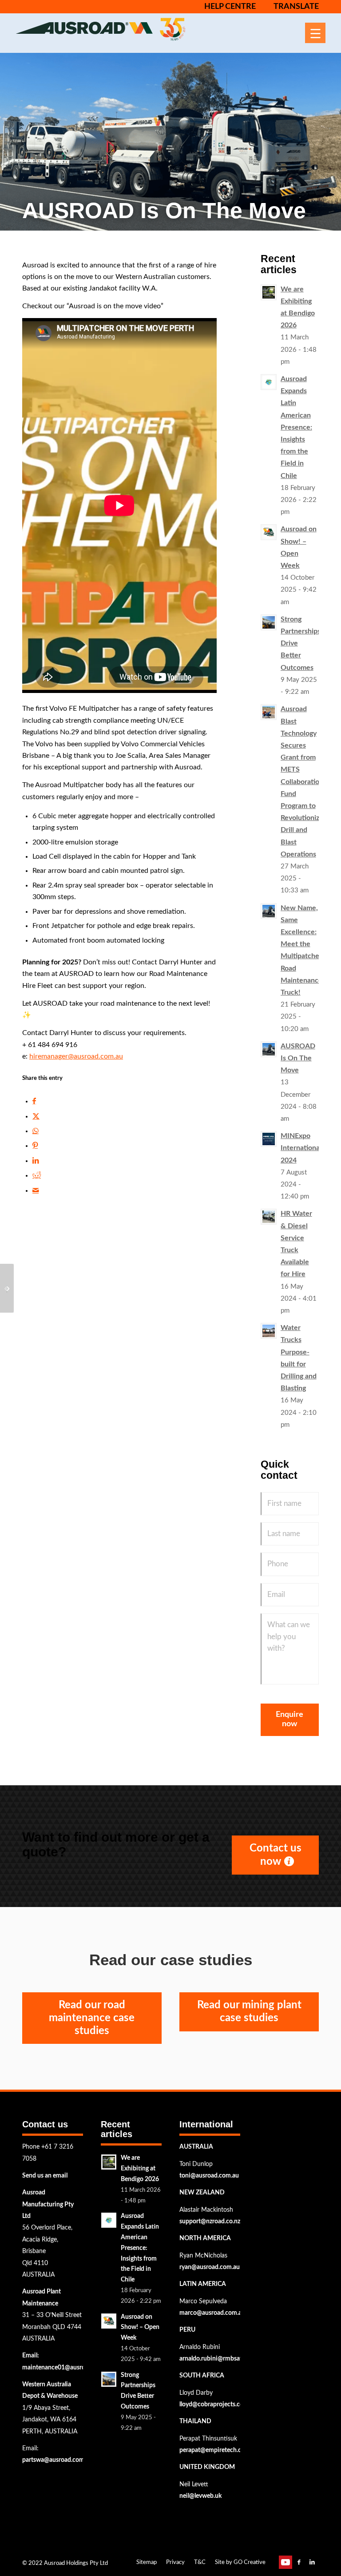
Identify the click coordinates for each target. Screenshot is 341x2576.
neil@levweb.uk (200, 2496)
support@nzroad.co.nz (210, 2222)
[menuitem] (226, 7)
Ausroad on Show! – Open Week (140, 2328)
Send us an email (45, 2176)
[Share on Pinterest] (35, 1146)
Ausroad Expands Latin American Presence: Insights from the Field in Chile (296, 427)
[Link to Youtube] (285, 2562)
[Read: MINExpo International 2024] (269, 1139)
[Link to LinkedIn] (312, 2562)
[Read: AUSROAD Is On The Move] (269, 1049)
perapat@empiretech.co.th (216, 2450)
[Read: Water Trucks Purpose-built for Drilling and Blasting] (269, 1331)
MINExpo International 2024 (301, 1148)
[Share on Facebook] (34, 1101)
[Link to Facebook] (299, 2562)
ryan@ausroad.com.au (210, 2267)
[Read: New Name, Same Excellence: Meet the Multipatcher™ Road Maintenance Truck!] (269, 911)
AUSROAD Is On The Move (298, 1058)
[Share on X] (36, 1116)
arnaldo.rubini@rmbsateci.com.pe (225, 2359)
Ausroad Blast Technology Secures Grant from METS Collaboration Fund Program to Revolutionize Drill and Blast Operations (302, 781)
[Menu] (315, 33)
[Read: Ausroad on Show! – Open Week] (269, 532)
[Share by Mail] (36, 1190)
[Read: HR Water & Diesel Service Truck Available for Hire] (269, 1217)
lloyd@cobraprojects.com (214, 2405)
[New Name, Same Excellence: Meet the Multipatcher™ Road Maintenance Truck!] (7, 1288)
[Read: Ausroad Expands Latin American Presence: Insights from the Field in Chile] (269, 382)
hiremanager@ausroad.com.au (76, 1056)
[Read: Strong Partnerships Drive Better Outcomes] (269, 622)
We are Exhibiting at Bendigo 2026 (140, 2169)
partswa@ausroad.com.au (57, 2460)
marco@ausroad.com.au (212, 2313)
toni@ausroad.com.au (209, 2176)
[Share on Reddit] (37, 1175)
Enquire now (289, 1720)
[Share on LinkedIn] (36, 1161)
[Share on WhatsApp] (36, 1131)
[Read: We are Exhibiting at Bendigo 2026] (269, 292)
